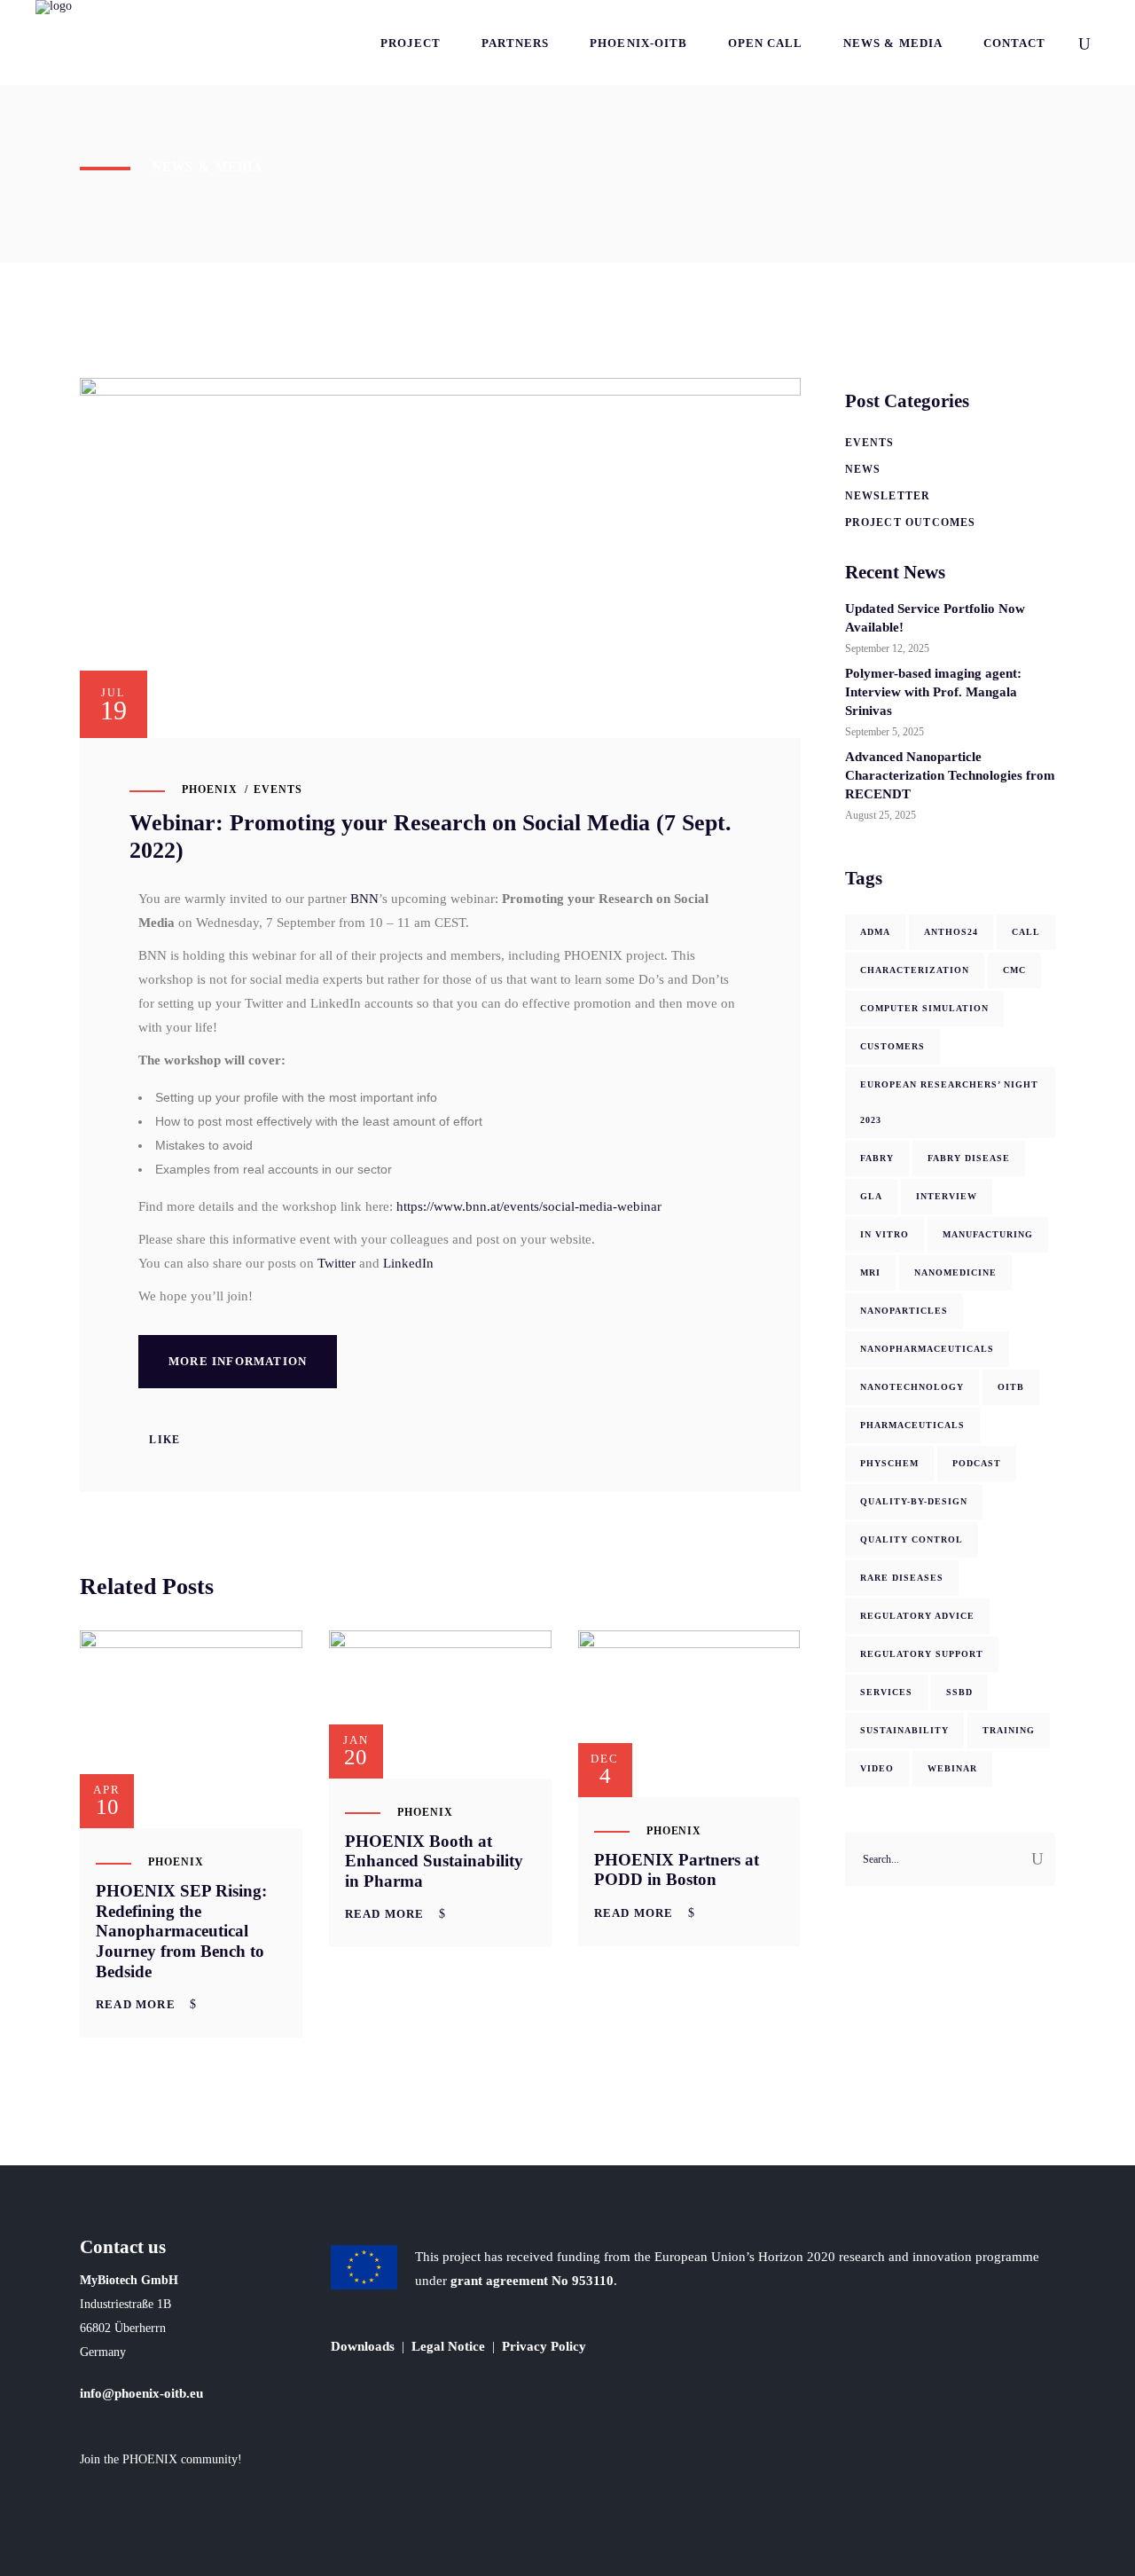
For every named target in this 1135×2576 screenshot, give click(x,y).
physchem (889, 1463)
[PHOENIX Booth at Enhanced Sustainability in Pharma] (440, 1704)
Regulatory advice (917, 1616)
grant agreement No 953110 (532, 2281)
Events (278, 789)
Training (1009, 1730)
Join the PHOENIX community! (161, 2459)
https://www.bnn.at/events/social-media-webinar (529, 1206)
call (1026, 932)
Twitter (337, 1263)
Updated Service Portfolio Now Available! (935, 618)
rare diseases (902, 1578)
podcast (977, 1463)
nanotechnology (912, 1387)
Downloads (363, 2346)
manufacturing (988, 1234)
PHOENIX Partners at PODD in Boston (677, 1870)
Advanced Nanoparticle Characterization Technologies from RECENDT (950, 775)
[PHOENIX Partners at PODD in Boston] (689, 1714)
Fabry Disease (969, 1158)
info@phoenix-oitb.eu (141, 2393)
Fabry (877, 1158)
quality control (912, 1539)
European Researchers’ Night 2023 (949, 1102)
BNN (364, 899)
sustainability (904, 1730)
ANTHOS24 (951, 932)
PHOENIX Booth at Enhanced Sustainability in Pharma (434, 1861)
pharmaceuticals (912, 1425)
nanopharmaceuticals (927, 1349)
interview (947, 1196)
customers (892, 1046)
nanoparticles (904, 1311)
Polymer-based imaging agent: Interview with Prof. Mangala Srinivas (933, 692)
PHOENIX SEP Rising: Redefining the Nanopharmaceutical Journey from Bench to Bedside (181, 1931)
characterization (915, 970)
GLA (871, 1196)
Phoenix (210, 789)
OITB (1011, 1387)
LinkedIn (408, 1263)
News (863, 469)
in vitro (885, 1234)
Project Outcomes (911, 522)
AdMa (875, 932)
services (886, 1692)
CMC (1014, 970)
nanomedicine (955, 1272)
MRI (870, 1272)
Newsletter (888, 496)
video (877, 1768)
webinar (952, 1768)
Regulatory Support (922, 1654)
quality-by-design (914, 1501)
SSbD (959, 1692)
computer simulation (924, 1008)
